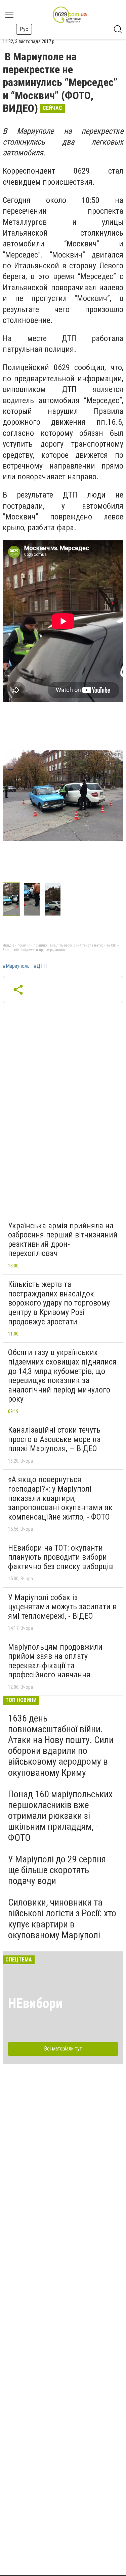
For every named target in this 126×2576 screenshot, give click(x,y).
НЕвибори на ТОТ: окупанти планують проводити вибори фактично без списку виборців (60, 1557)
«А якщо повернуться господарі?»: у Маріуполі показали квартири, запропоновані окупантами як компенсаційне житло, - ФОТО (60, 1498)
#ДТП (40, 966)
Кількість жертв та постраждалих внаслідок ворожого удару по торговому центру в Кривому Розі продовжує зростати (59, 1303)
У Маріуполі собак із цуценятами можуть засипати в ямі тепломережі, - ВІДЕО (62, 1607)
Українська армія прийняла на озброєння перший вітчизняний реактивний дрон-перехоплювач (63, 1240)
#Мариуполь (16, 966)
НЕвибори (35, 2003)
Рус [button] (24, 29)
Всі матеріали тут (63, 2049)
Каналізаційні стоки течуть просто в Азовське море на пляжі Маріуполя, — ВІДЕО (54, 1439)
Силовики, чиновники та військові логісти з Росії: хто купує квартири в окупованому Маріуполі (62, 1919)
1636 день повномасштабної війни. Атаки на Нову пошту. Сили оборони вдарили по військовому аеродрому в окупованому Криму (61, 1745)
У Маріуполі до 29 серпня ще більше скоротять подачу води (57, 1870)
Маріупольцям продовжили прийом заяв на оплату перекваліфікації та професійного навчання (55, 1661)
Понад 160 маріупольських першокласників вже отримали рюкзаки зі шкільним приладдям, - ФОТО (60, 1816)
